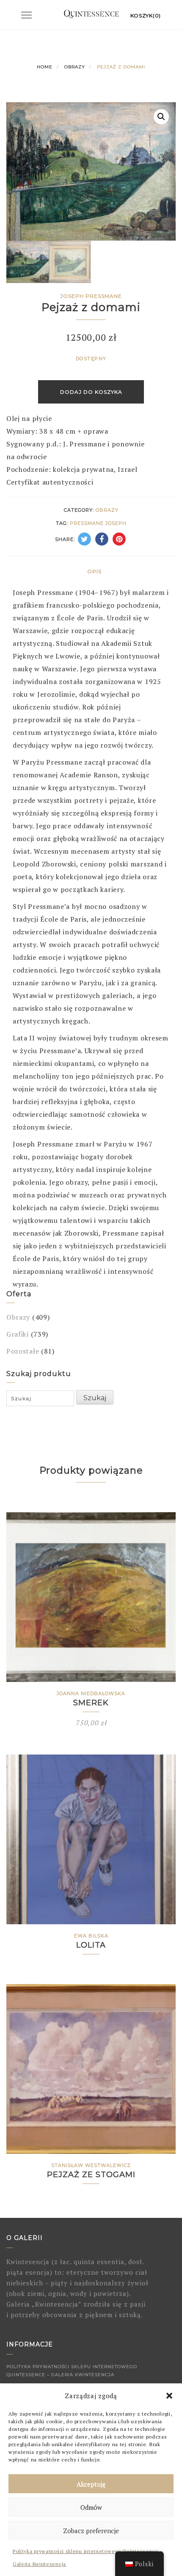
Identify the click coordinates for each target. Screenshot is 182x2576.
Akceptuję (91, 2484)
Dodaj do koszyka (91, 392)
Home (45, 67)
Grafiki (18, 1334)
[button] (169, 2396)
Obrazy (75, 67)
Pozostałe (23, 1351)
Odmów (91, 2507)
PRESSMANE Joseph (98, 523)
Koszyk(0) (146, 15)
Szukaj (95, 1398)
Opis (94, 571)
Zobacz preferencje (91, 2531)
